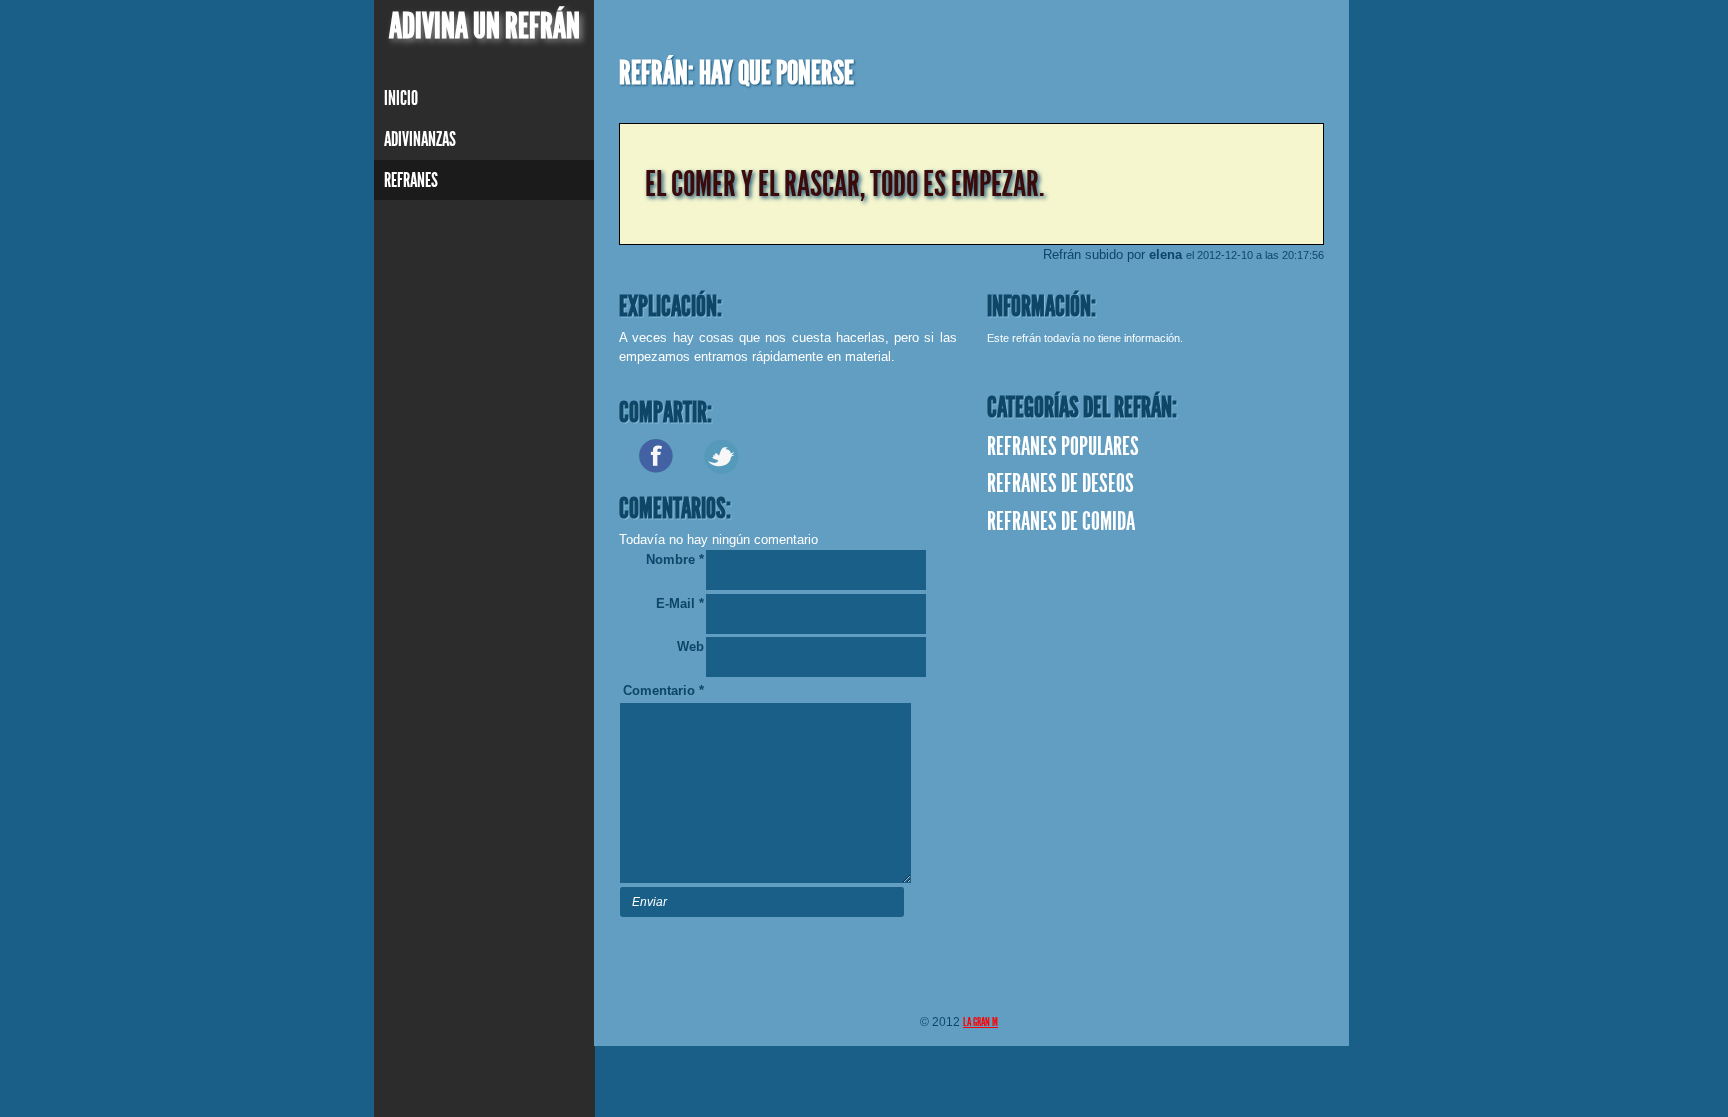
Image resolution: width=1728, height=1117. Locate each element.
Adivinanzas (420, 139)
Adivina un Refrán (484, 26)
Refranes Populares (1063, 447)
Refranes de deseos (1060, 484)
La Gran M (980, 1022)
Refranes (411, 180)
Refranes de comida (1061, 522)
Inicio (401, 98)
